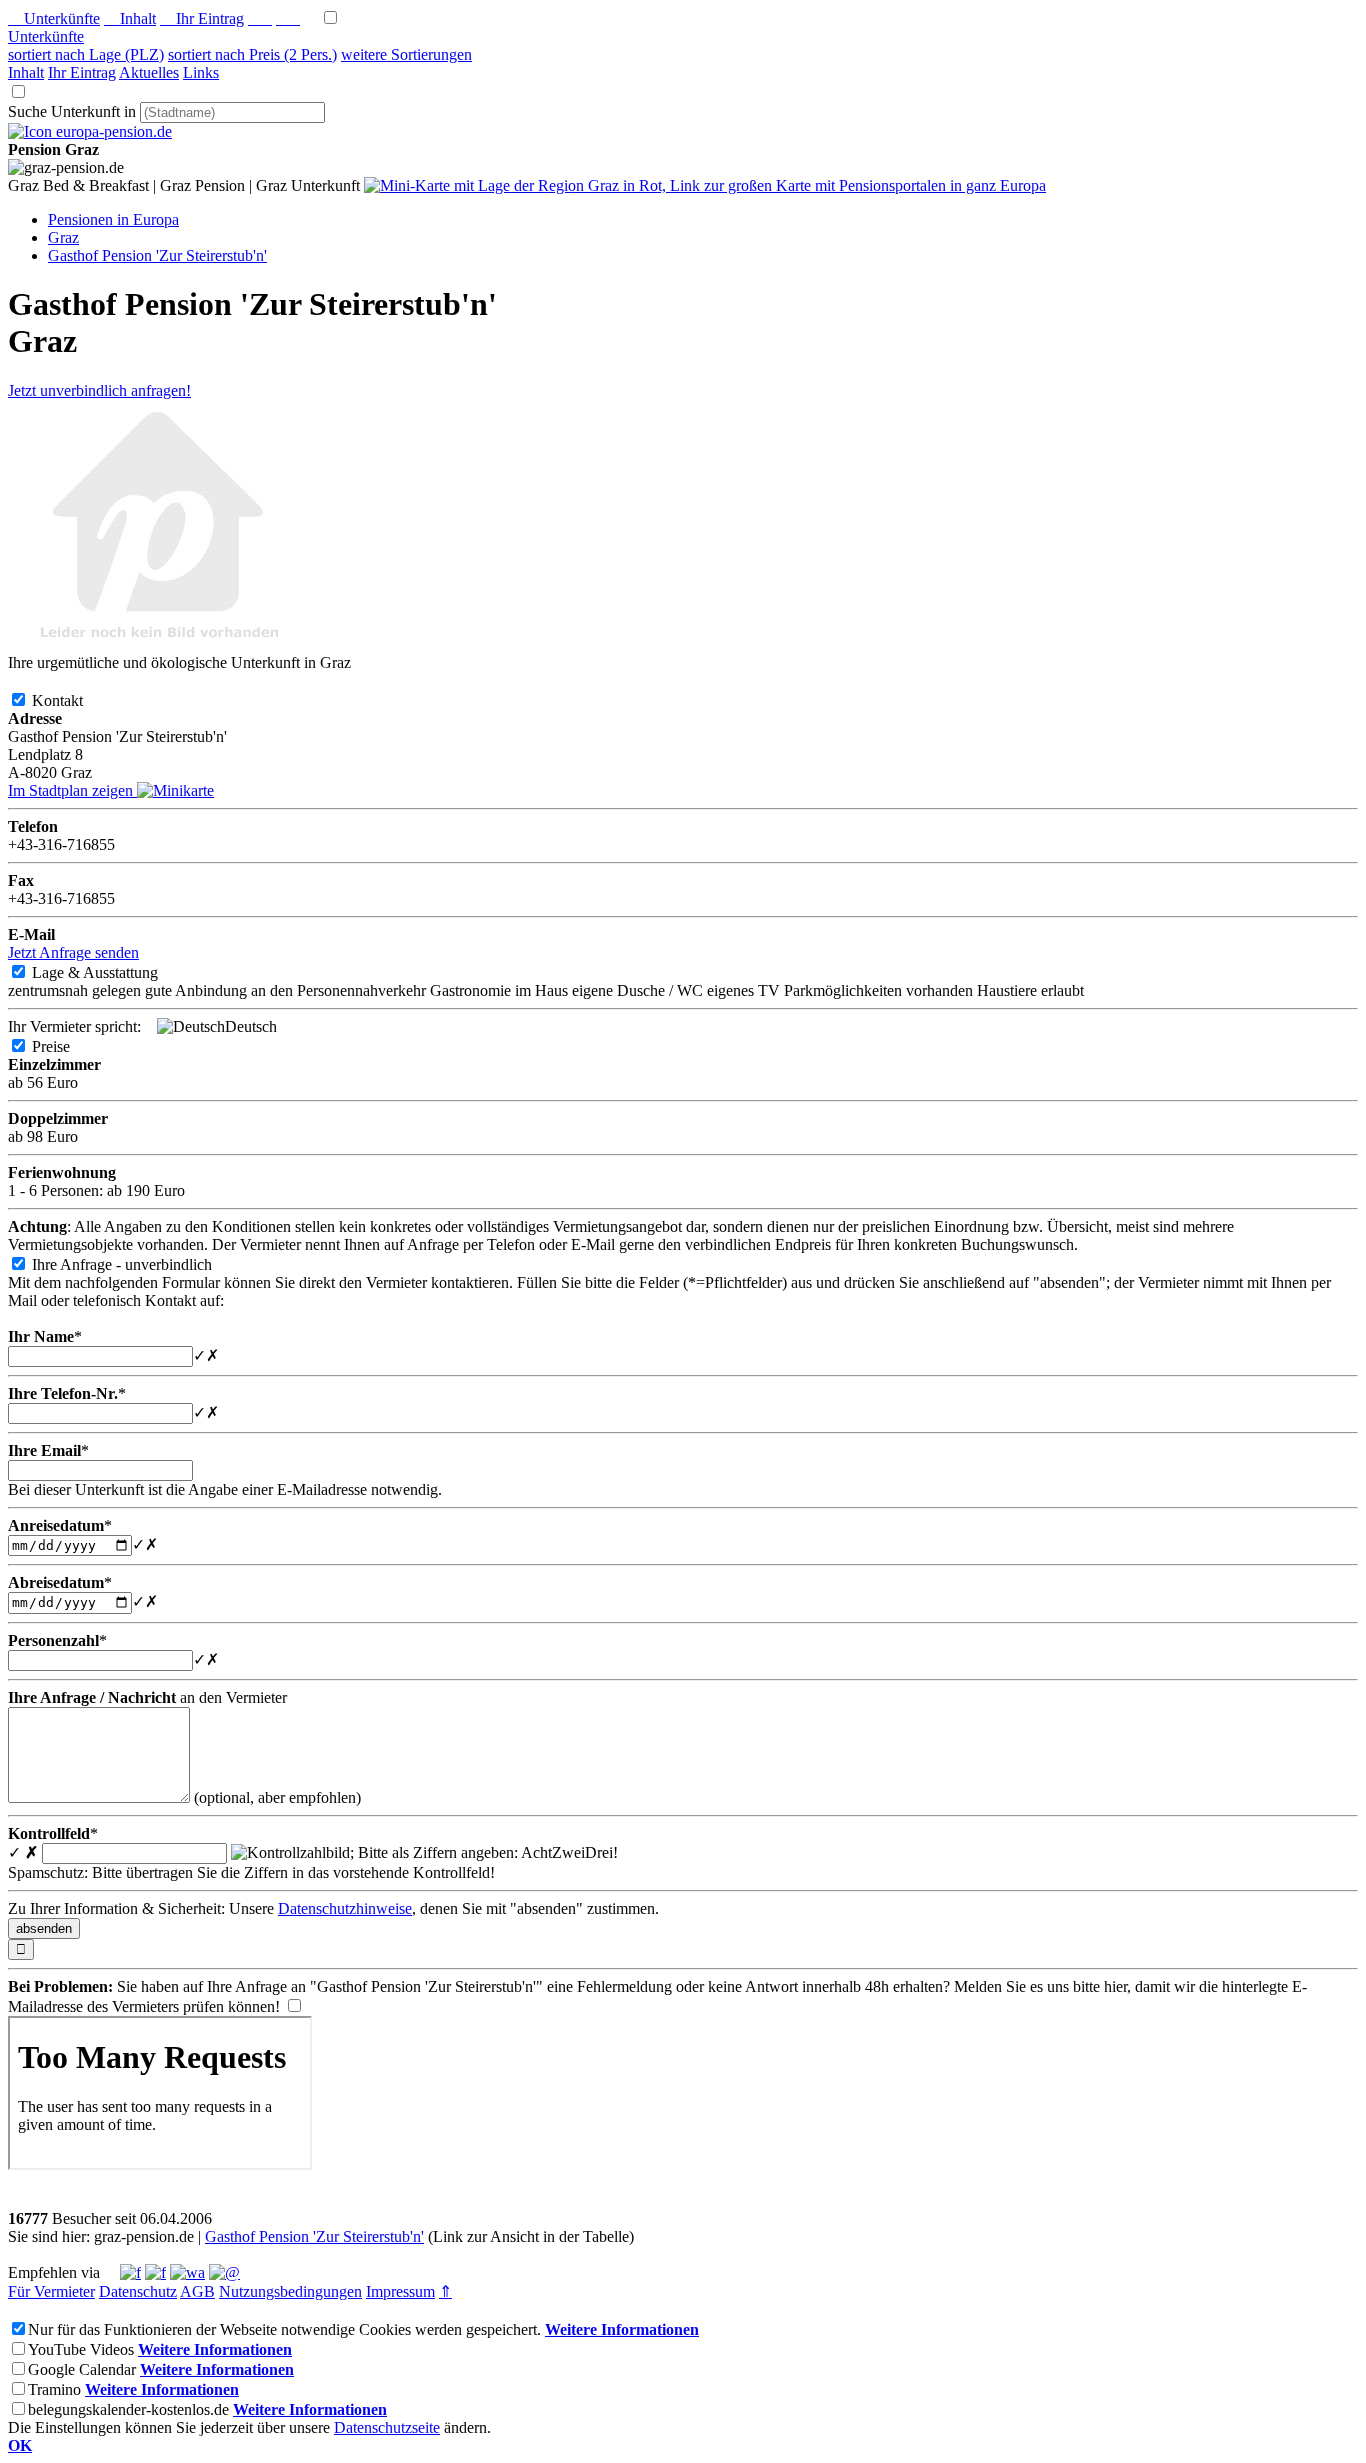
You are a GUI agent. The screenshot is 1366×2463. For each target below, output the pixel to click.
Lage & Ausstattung (111, 972)
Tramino (54, 2389)
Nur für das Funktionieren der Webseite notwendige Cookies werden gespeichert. (284, 2329)
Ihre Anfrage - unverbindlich (138, 1264)
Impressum (400, 2291)
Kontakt (73, 700)
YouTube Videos (81, 2349)
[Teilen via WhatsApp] (187, 2272)
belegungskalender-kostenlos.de (128, 2409)
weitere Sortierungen (406, 54)
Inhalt (130, 18)
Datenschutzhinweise (345, 1908)
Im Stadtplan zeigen (72, 790)
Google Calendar (82, 2369)
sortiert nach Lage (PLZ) (86, 54)
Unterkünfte (54, 18)
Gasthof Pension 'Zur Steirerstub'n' (314, 2236)
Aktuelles (149, 72)
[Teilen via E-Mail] (224, 2272)
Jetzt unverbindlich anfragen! (99, 390)
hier (1115, 1986)
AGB (197, 2291)
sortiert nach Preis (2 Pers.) (252, 54)
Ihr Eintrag (202, 18)
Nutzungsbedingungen (290, 2291)
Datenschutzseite (387, 2427)
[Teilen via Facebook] (130, 2272)
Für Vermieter (51, 2291)
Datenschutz (138, 2291)
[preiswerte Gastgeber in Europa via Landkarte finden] (705, 185)
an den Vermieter (147, 1697)
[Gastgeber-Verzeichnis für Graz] (90, 131)
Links (201, 72)
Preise (67, 1046)
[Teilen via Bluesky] (155, 2272)
